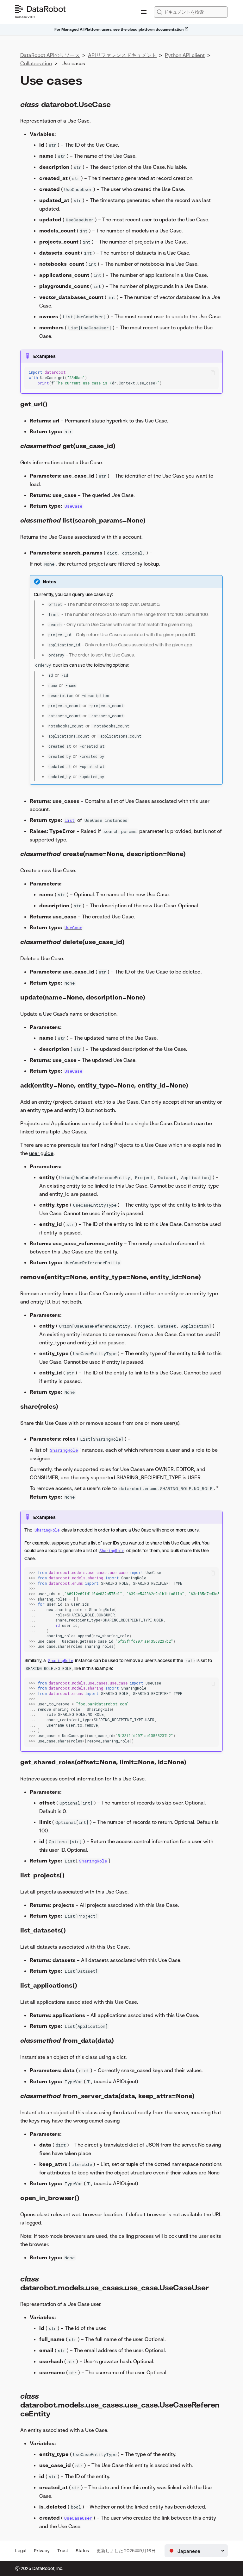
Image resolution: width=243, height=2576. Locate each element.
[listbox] (196, 2551)
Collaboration (36, 63)
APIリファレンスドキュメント (122, 55)
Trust (63, 2551)
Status (82, 2551)
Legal (21, 2551)
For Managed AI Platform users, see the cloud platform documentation (119, 29)
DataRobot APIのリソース (50, 55)
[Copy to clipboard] (213, 373)
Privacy (42, 2551)
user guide (41, 1153)
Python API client (185, 55)
